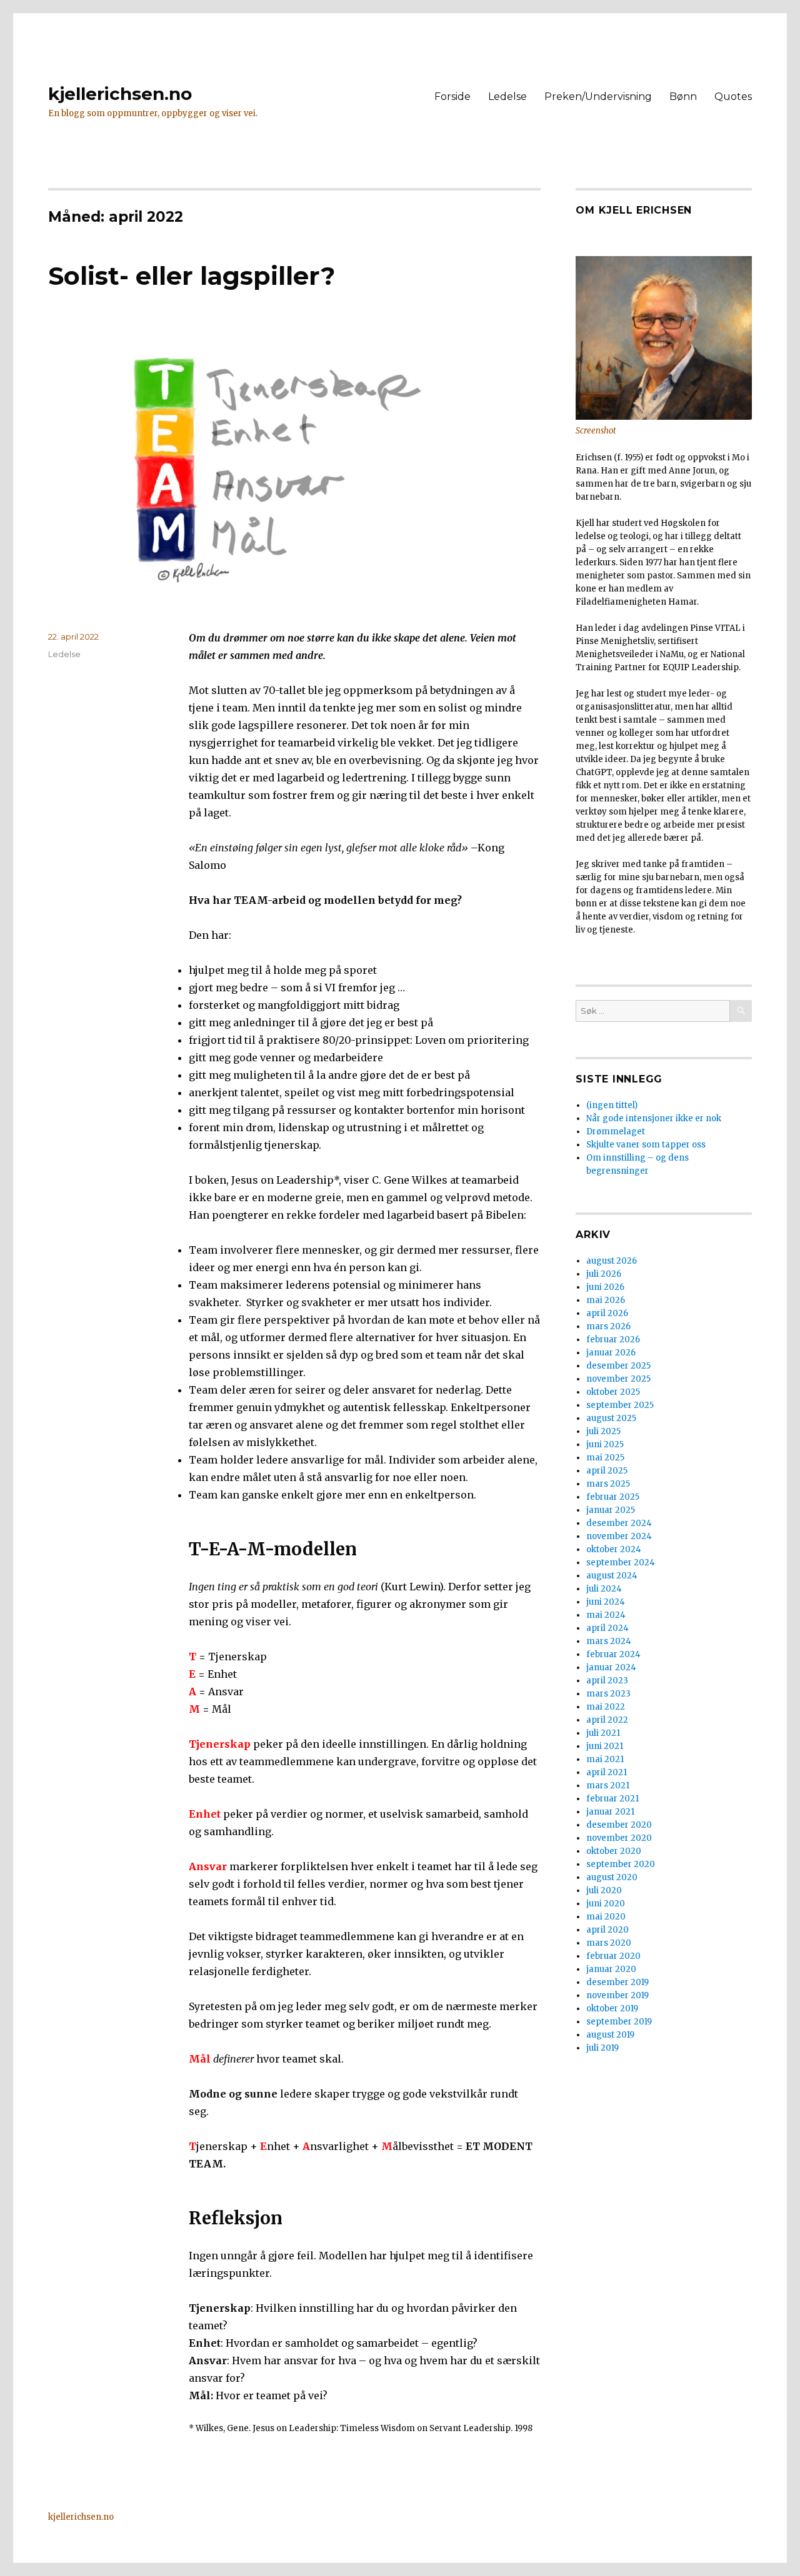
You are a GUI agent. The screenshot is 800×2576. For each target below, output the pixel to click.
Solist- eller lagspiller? (192, 276)
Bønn (683, 97)
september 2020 (621, 1864)
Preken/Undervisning (598, 97)
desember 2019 (617, 1982)
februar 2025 (613, 1497)
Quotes (733, 97)
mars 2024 (609, 1641)
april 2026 (607, 1313)
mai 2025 (605, 1458)
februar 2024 (613, 1654)
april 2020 (607, 1930)
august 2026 (612, 1261)
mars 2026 (608, 1326)
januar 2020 (611, 1969)
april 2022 (607, 1720)
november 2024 (619, 1536)
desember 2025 (618, 1366)
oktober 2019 (612, 2009)
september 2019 (619, 2022)
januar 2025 (611, 1510)
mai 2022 (606, 1707)
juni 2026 (605, 1287)
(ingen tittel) (612, 1105)
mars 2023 (608, 1694)
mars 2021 (608, 1786)
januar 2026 (611, 1353)
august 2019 (610, 2035)
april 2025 (607, 1471)
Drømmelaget (616, 1132)
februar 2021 (612, 1799)
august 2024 (612, 1576)
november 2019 (617, 1995)
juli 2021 (603, 1733)
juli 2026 (604, 1274)
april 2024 (607, 1628)
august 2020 (612, 1877)
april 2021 (607, 1772)
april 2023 (607, 1681)
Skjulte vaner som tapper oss (646, 1145)
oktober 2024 (614, 1549)
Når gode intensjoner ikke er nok (654, 1118)
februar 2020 (613, 1956)
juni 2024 (606, 1602)
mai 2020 (606, 1917)
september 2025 (620, 1405)
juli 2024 (604, 1589)
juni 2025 (605, 1444)
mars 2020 (609, 1943)
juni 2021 (605, 1746)
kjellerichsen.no (120, 94)
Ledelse (507, 97)
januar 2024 (611, 1667)
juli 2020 (604, 1890)
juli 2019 (602, 2048)
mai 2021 (605, 1759)
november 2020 (619, 1838)
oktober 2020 (614, 1851)
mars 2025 (608, 1484)
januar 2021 (610, 1812)
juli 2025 (603, 1431)
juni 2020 (606, 1904)
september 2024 (621, 1563)
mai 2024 (606, 1615)
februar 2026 (613, 1340)
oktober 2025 (613, 1392)
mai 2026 (606, 1300)
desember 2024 (619, 1523)
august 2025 (611, 1418)
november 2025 (618, 1379)
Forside (452, 97)
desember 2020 (619, 1825)
